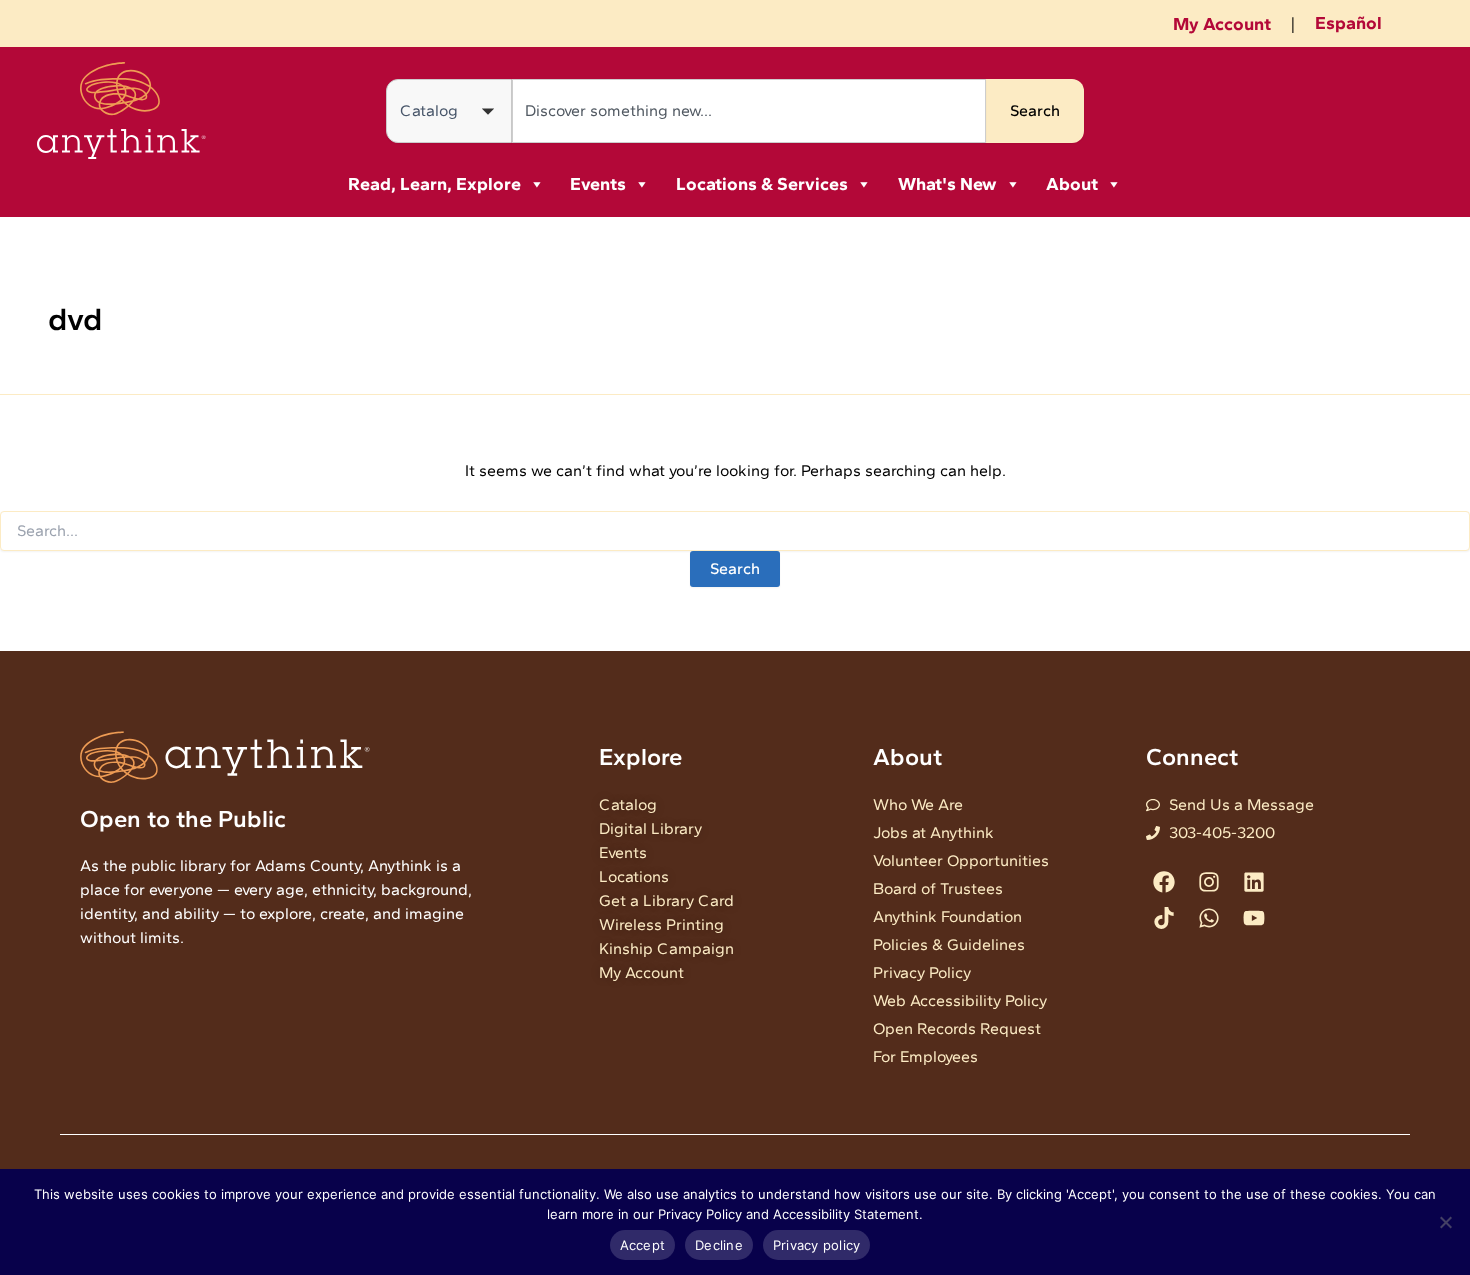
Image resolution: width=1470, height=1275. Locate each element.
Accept (643, 1245)
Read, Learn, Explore (434, 184)
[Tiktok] (1163, 917)
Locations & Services (762, 184)
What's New (947, 184)
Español (1348, 23)
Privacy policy (817, 1245)
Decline (719, 1245)
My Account (1222, 24)
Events (598, 184)
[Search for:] (735, 531)
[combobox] (749, 111)
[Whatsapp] (1208, 917)
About (1072, 184)
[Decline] (1445, 1222)
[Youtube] (1254, 917)
